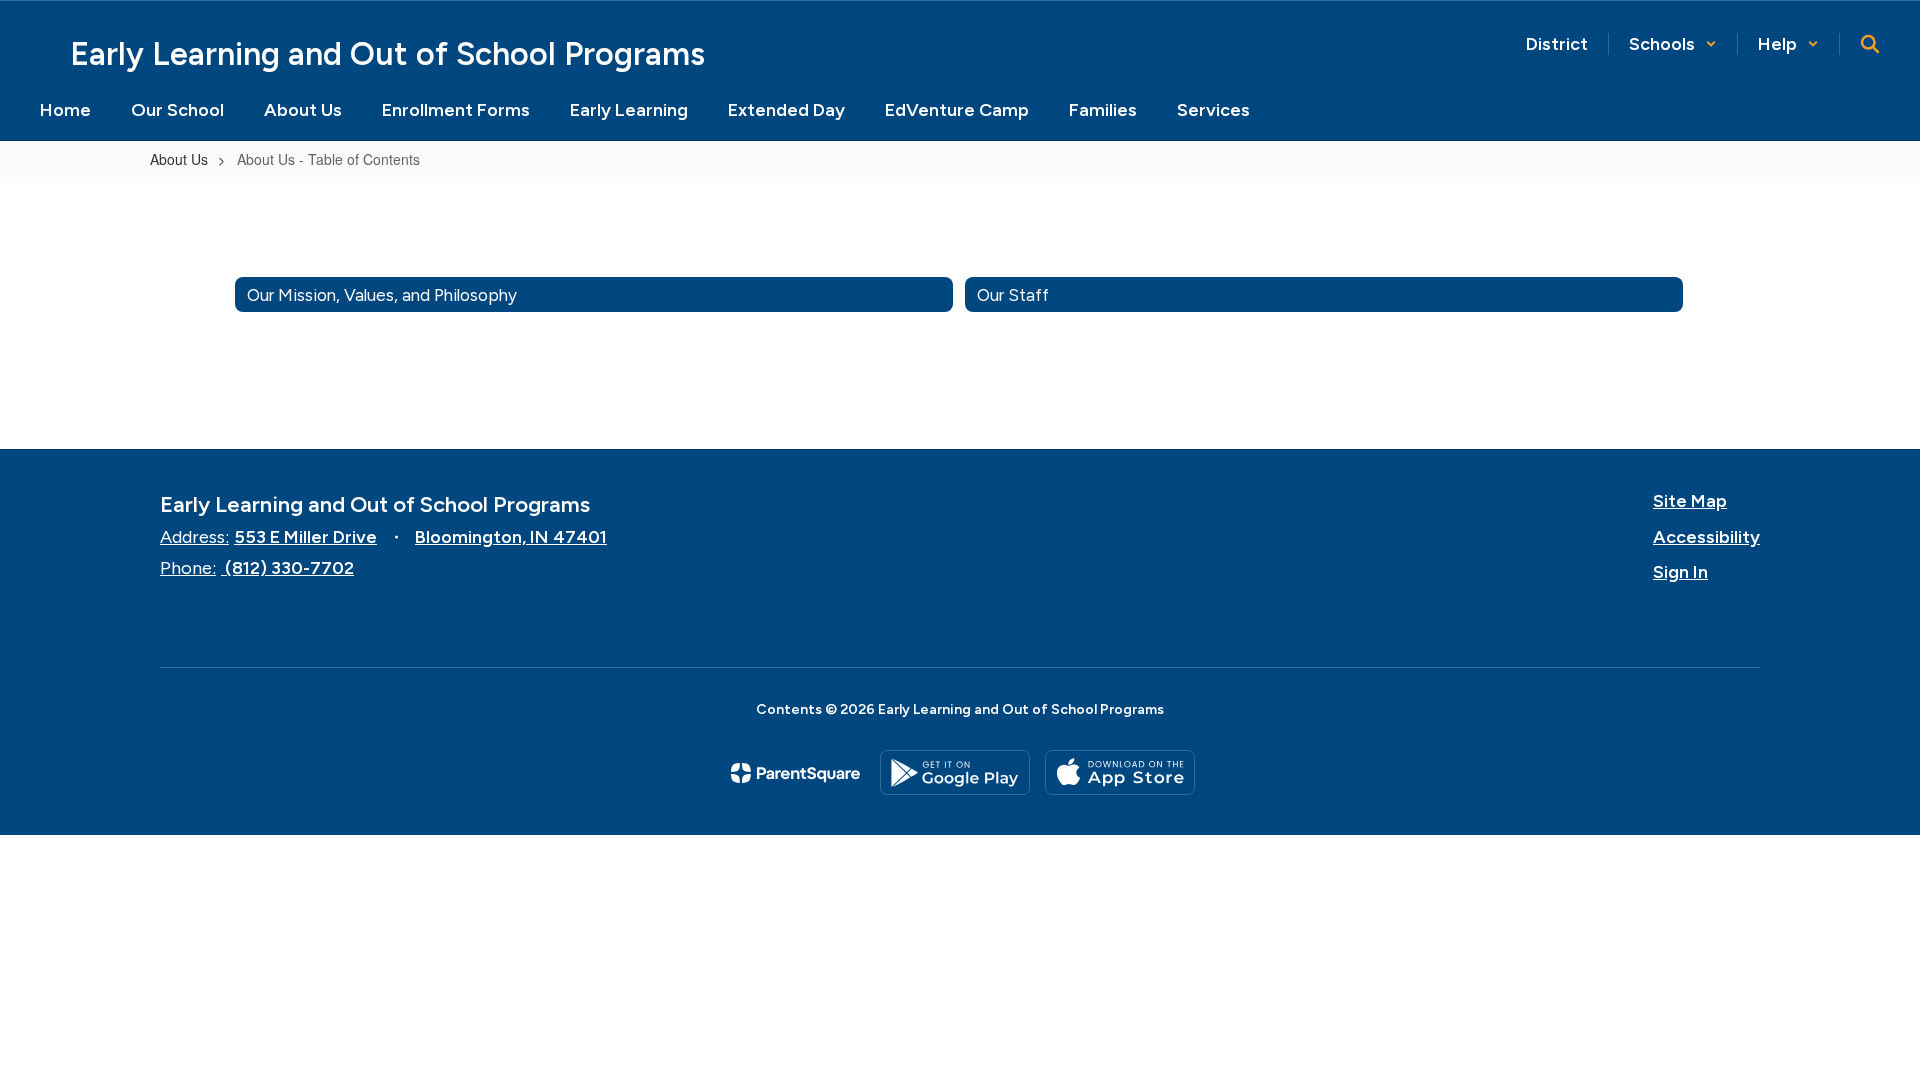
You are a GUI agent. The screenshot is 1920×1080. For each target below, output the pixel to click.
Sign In (1680, 572)
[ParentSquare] (795, 773)
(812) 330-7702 (289, 568)
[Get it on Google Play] (955, 772)
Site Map (1690, 501)
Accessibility (1706, 537)
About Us (179, 159)
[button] (1673, 44)
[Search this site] (1870, 44)
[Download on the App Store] (1120, 772)
